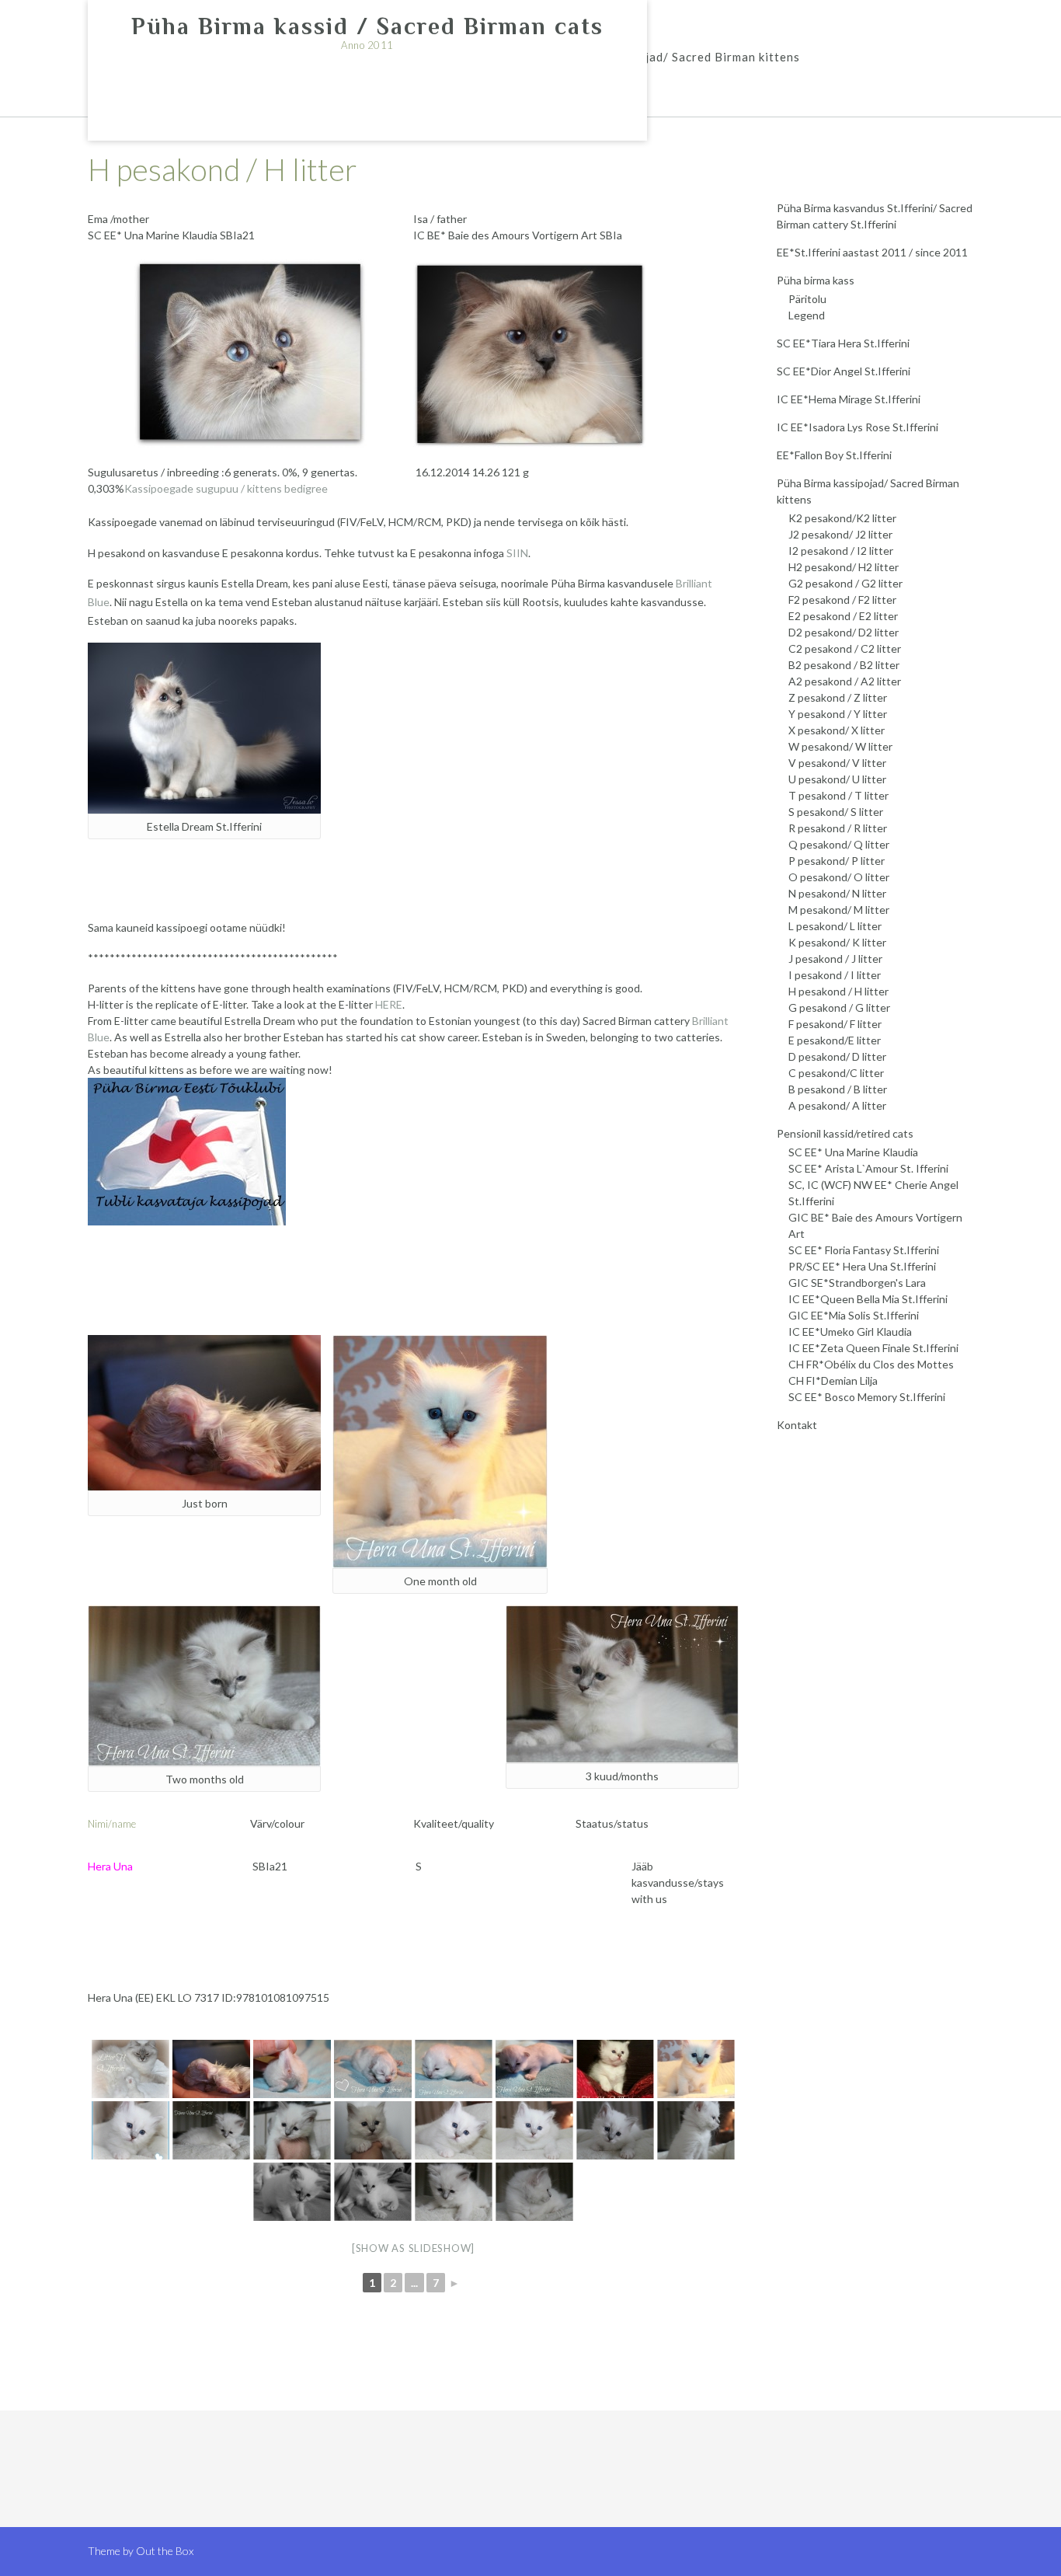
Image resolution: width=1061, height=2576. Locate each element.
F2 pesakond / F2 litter (842, 600)
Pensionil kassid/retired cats (845, 1133)
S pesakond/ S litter (836, 812)
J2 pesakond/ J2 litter (840, 534)
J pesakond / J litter (835, 959)
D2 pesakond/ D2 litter (844, 632)
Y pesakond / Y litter (838, 714)
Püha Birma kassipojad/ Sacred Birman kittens (666, 57)
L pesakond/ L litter (835, 926)
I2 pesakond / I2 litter (841, 551)
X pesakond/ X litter (837, 730)
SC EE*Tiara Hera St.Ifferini (843, 343)
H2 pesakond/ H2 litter (844, 567)
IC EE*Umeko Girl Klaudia (850, 1332)
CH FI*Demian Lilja (833, 1380)
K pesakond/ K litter (837, 942)
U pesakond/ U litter (837, 779)
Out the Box (165, 2551)
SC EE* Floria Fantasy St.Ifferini (864, 1250)
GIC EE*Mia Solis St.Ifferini (854, 1315)
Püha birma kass (816, 280)
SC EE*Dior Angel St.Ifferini (844, 371)
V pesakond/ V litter (837, 763)
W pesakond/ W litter (840, 746)
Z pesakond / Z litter (838, 697)
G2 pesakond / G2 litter (845, 583)
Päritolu (807, 299)
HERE (389, 1004)
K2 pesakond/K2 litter (842, 518)
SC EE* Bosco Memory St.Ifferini (867, 1397)
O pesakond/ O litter (839, 877)
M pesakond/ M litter (839, 910)
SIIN (516, 553)
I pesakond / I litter (835, 975)
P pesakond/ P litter (837, 861)
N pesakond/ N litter (837, 893)
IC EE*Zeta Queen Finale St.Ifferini (873, 1348)
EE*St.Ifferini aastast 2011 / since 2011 (872, 252)
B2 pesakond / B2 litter (844, 665)
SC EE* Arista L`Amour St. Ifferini (868, 1168)
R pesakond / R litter (838, 828)
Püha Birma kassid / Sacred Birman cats (367, 26)
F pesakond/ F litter (835, 1024)
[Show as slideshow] (413, 2248)
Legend (807, 315)
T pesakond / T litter (838, 795)
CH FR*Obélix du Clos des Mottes (871, 1364)
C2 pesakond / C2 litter (845, 648)
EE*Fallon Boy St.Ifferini (834, 455)
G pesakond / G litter (839, 1007)
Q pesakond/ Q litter (839, 844)
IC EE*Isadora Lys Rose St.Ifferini (857, 427)
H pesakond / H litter (838, 991)
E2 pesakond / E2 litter (843, 616)
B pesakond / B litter (838, 1089)
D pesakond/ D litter (837, 1056)
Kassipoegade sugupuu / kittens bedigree (226, 488)
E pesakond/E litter (835, 1040)
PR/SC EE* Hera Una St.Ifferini (862, 1266)
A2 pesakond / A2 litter (845, 681)
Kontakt (797, 1425)
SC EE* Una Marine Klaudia (853, 1152)
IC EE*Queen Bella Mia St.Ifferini (868, 1299)
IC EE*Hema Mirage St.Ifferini (849, 399)
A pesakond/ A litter (837, 1105)
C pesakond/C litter (836, 1073)
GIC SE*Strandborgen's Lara (857, 1283)
